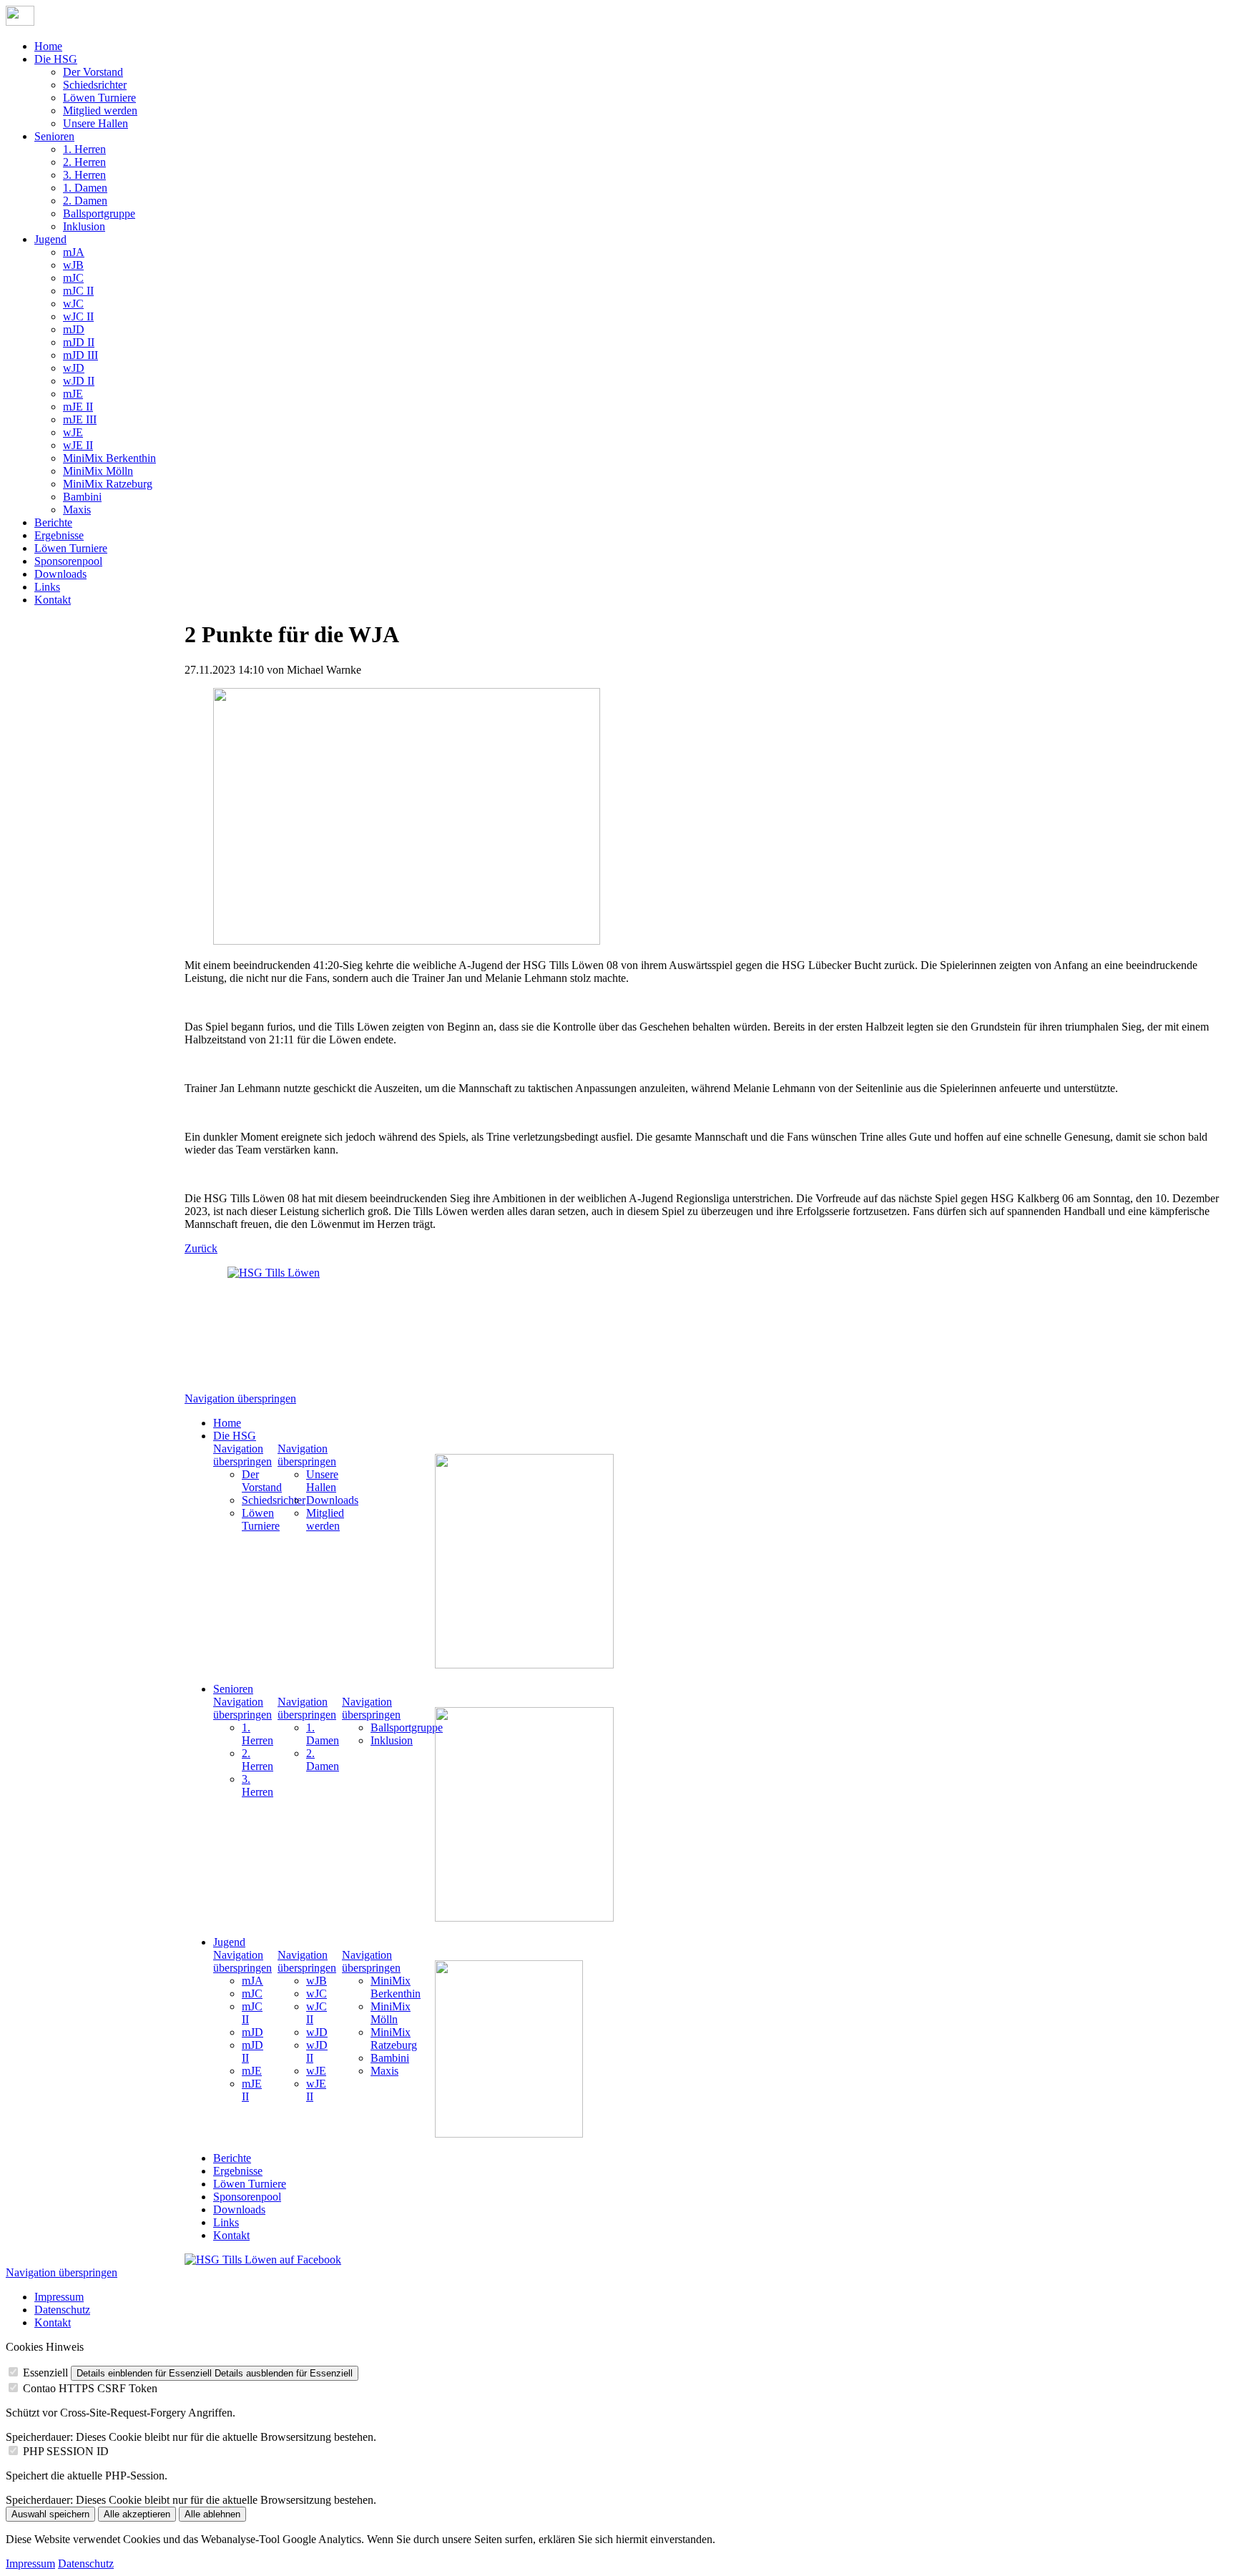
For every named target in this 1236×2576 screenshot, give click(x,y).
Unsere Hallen (95, 123)
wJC (73, 304)
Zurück (201, 1248)
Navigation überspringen (240, 1398)
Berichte (53, 522)
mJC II (78, 291)
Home (48, 46)
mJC (73, 278)
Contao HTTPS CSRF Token (90, 2388)
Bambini (82, 497)
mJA (74, 252)
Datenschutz (62, 2310)
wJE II (78, 445)
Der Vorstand (93, 72)
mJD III (80, 355)
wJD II (79, 381)
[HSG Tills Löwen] (285, 1324)
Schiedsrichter (95, 85)
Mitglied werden (100, 110)
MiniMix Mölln (98, 471)
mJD (74, 329)
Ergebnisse (59, 535)
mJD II (79, 342)
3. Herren (84, 175)
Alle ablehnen (212, 2514)
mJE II (78, 407)
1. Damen (85, 188)
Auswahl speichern (50, 2514)
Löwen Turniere (99, 98)
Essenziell (45, 2373)
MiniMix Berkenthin (109, 458)
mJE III (80, 419)
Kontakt (53, 600)
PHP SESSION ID (66, 2451)
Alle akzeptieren (137, 2514)
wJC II (78, 316)
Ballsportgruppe (99, 213)
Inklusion (84, 226)
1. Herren (84, 149)
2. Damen (85, 201)
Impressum (59, 2297)
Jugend (50, 239)
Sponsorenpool (68, 561)
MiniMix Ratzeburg (108, 484)
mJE (73, 394)
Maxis (77, 510)
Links (47, 587)
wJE (73, 432)
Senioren (54, 136)
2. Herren (84, 162)
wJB (73, 265)
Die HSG (56, 59)
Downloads (60, 574)
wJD (74, 368)
